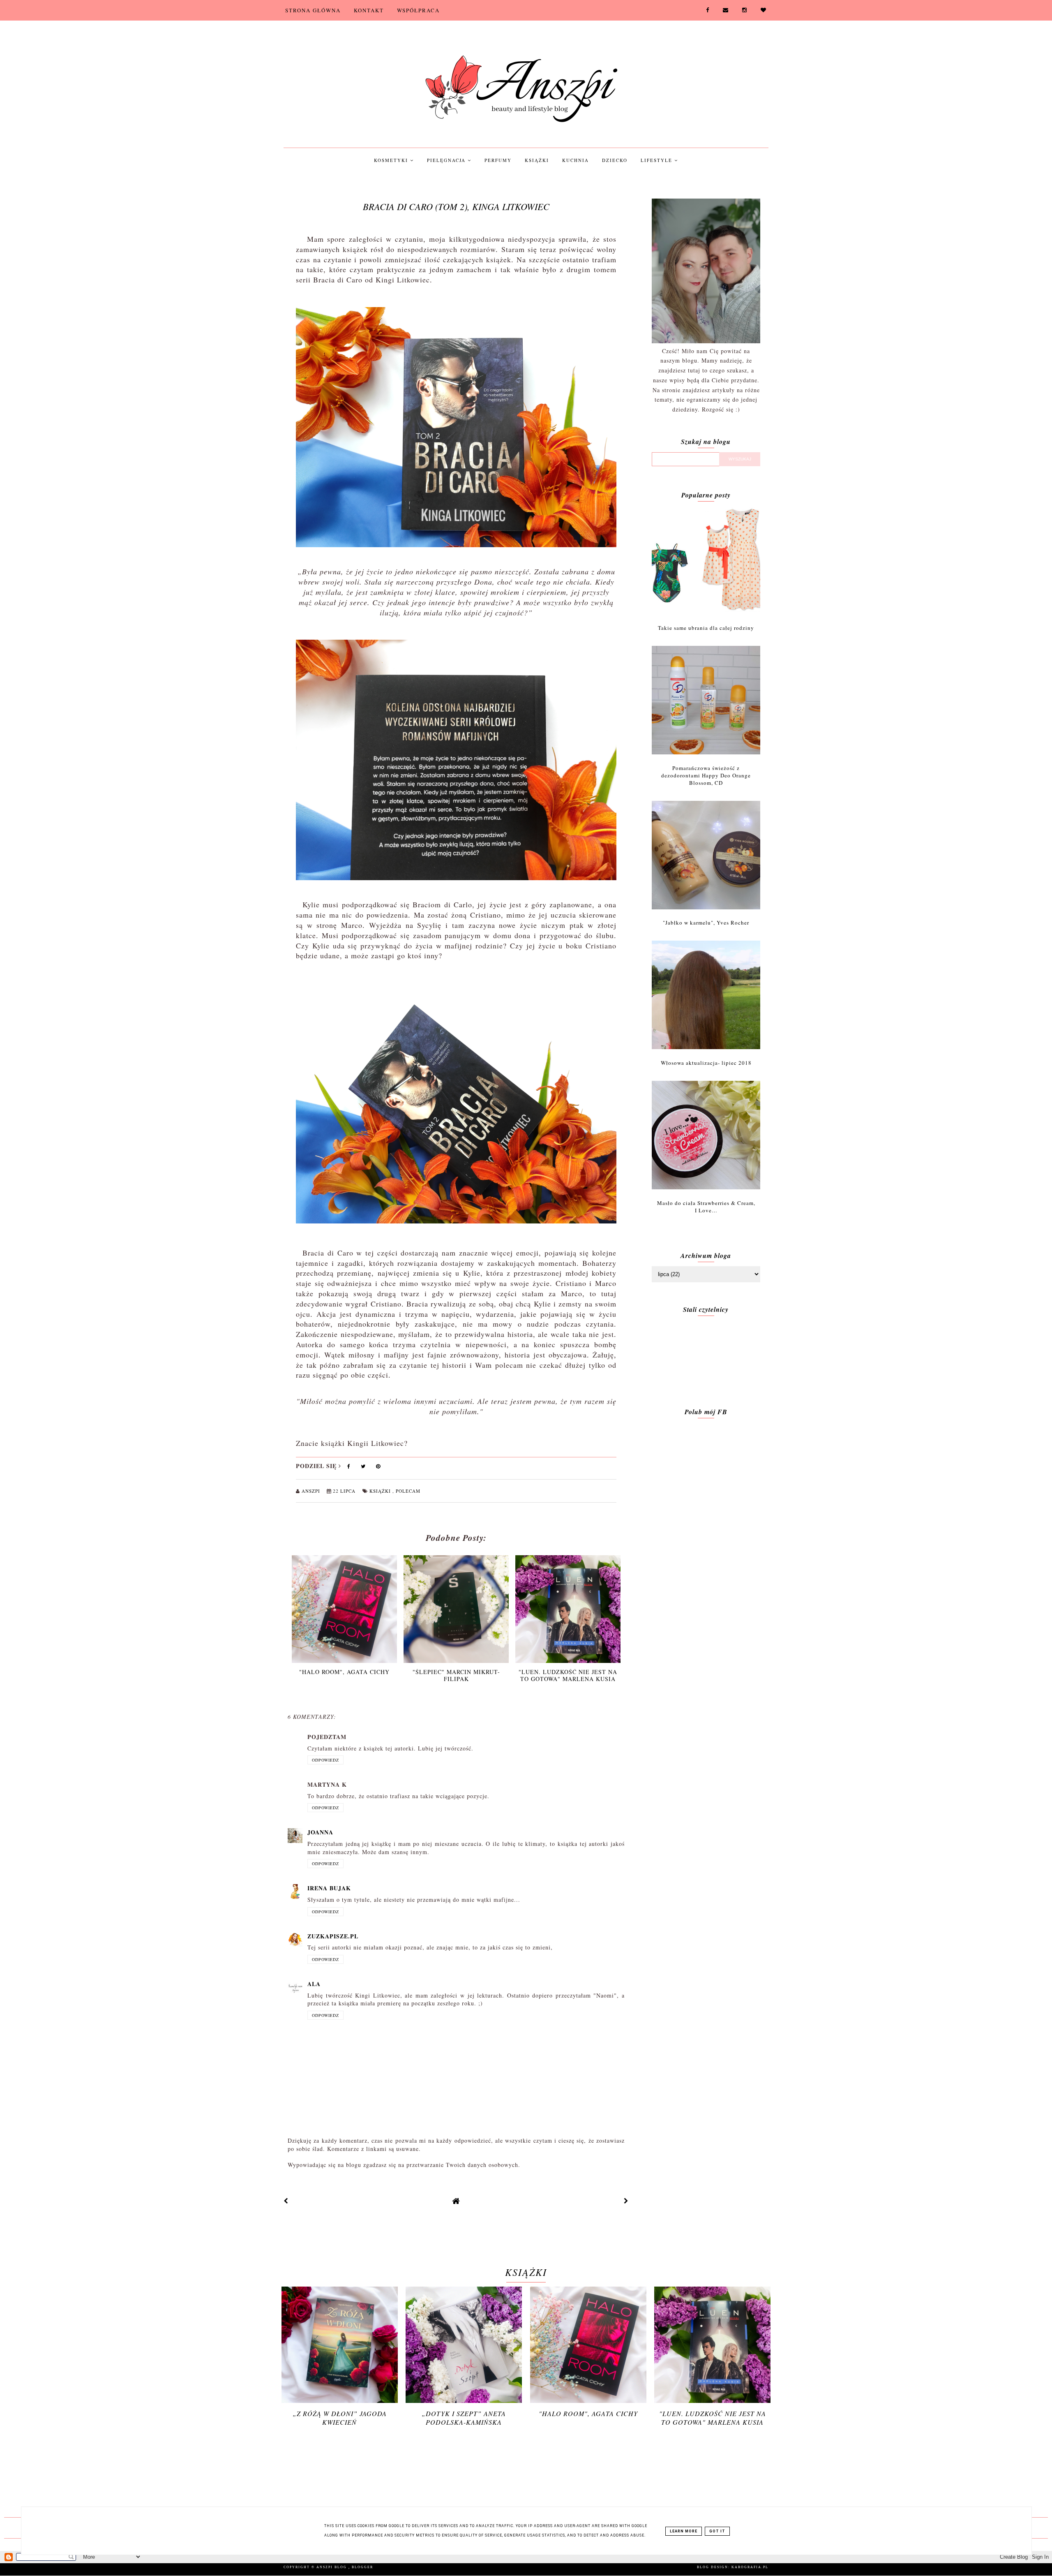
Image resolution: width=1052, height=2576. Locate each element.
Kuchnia (576, 160)
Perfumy (498, 160)
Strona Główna (313, 10)
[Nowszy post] (286, 2201)
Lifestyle (657, 160)
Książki (537, 160)
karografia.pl (750, 2567)
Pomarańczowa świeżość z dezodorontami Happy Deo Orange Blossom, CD (706, 775)
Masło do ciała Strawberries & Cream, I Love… (706, 1207)
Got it (717, 2531)
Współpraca (418, 10)
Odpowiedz (325, 1760)
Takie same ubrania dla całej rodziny (706, 628)
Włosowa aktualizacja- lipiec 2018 (706, 1063)
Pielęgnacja (447, 160)
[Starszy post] (626, 2201)
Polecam (408, 1491)
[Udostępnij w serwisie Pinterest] (378, 1468)
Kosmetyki (392, 160)
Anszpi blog (332, 2567)
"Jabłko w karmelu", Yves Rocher (706, 923)
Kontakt (369, 10)
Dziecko (615, 160)
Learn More (684, 2531)
